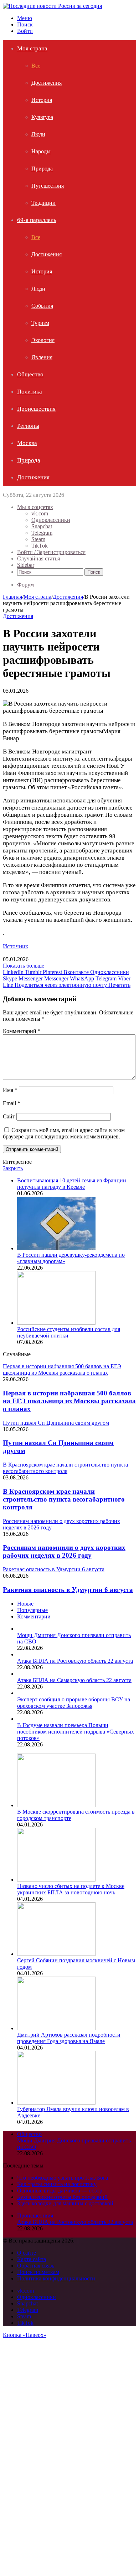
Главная (12, 597)
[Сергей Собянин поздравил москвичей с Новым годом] (56, 1954)
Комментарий (22, 1031)
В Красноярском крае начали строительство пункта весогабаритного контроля (64, 1499)
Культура (42, 117)
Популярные (32, 1610)
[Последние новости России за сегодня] (52, 6)
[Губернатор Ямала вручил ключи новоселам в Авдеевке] (56, 2103)
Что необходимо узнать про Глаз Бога (63, 2178)
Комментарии (34, 1616)
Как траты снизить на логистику (57, 2184)
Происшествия (36, 409)
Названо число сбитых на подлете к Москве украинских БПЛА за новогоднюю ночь (71, 1889)
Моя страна (32, 48)
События (42, 306)
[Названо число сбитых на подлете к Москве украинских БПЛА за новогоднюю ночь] (56, 1880)
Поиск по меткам (38, 2272)
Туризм (40, 323)
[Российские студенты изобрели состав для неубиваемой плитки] (56, 1323)
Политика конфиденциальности (56, 2278)
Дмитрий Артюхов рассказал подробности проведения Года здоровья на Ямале (69, 2038)
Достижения (47, 83)
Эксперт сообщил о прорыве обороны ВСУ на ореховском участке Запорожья (74, 1703)
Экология (43, 340)
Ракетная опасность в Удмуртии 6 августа (68, 1590)
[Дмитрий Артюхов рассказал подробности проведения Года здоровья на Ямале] (56, 2028)
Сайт (9, 1116)
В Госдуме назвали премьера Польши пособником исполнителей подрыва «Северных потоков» (76, 1732)
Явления (42, 357)
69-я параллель (37, 220)
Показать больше (24, 966)
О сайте (27, 2253)
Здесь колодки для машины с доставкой (65, 2203)
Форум (25, 585)
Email (12, 1103)
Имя (10, 1090)
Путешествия (48, 186)
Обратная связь (36, 2266)
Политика (30, 392)
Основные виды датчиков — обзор (60, 2191)
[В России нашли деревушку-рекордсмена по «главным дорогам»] (56, 1248)
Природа (42, 169)
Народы (41, 151)
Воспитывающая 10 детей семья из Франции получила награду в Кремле (72, 1184)
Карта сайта (32, 2259)
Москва (27, 443)
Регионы (28, 426)
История (42, 100)
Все (36, 66)
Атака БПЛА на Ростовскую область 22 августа (75, 1661)
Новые (25, 1604)
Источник (16, 946)
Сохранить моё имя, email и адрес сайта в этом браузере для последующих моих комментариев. (64, 1133)
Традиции (43, 203)
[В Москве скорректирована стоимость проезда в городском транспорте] (56, 1805)
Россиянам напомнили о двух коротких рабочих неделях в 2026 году (64, 1551)
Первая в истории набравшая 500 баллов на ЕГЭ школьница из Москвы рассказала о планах (69, 1401)
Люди (38, 134)
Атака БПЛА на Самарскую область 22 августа (74, 1680)
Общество (30, 374)
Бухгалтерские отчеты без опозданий (62, 2197)
